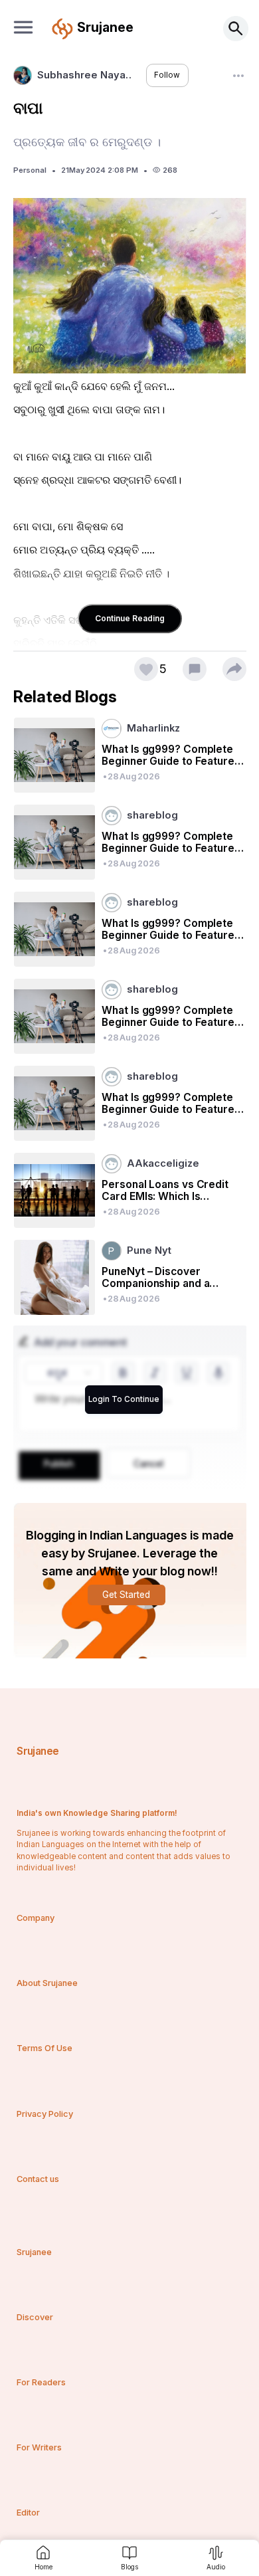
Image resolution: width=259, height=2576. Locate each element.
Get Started (126, 1595)
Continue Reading (130, 618)
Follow (167, 75)
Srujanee (38, 1751)
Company (36, 1918)
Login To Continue (124, 1399)
